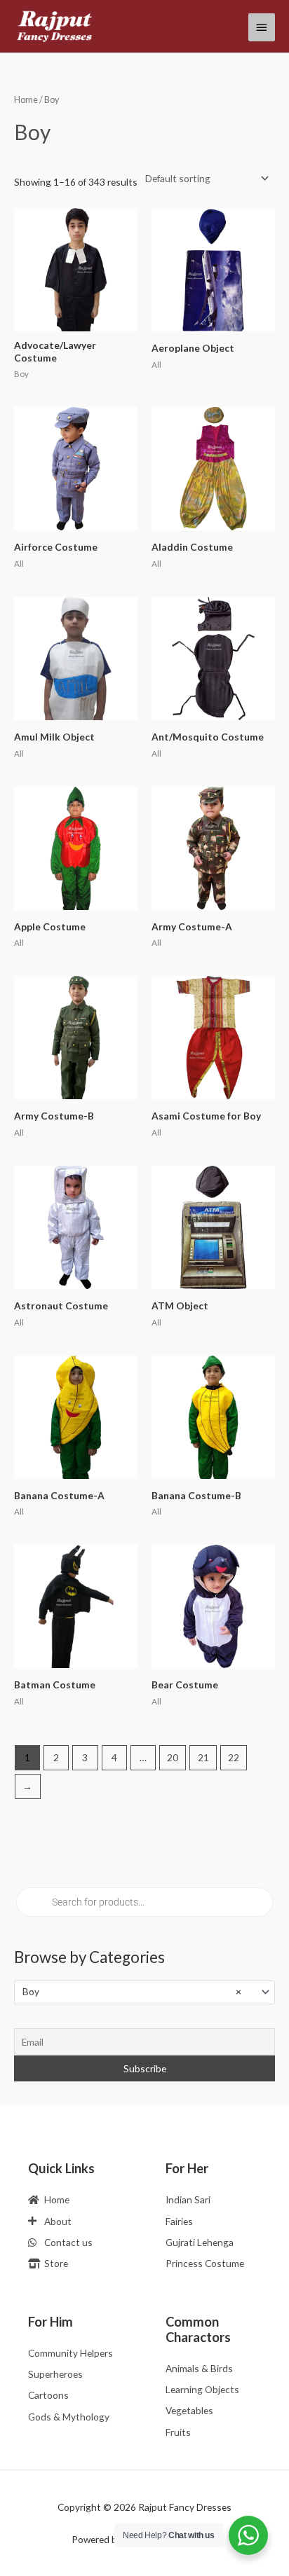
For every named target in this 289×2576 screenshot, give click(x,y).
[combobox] (144, 1992)
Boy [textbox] (132, 1991)
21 (203, 1757)
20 (173, 1757)
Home (26, 100)
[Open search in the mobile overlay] (144, 1902)
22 (234, 1757)
